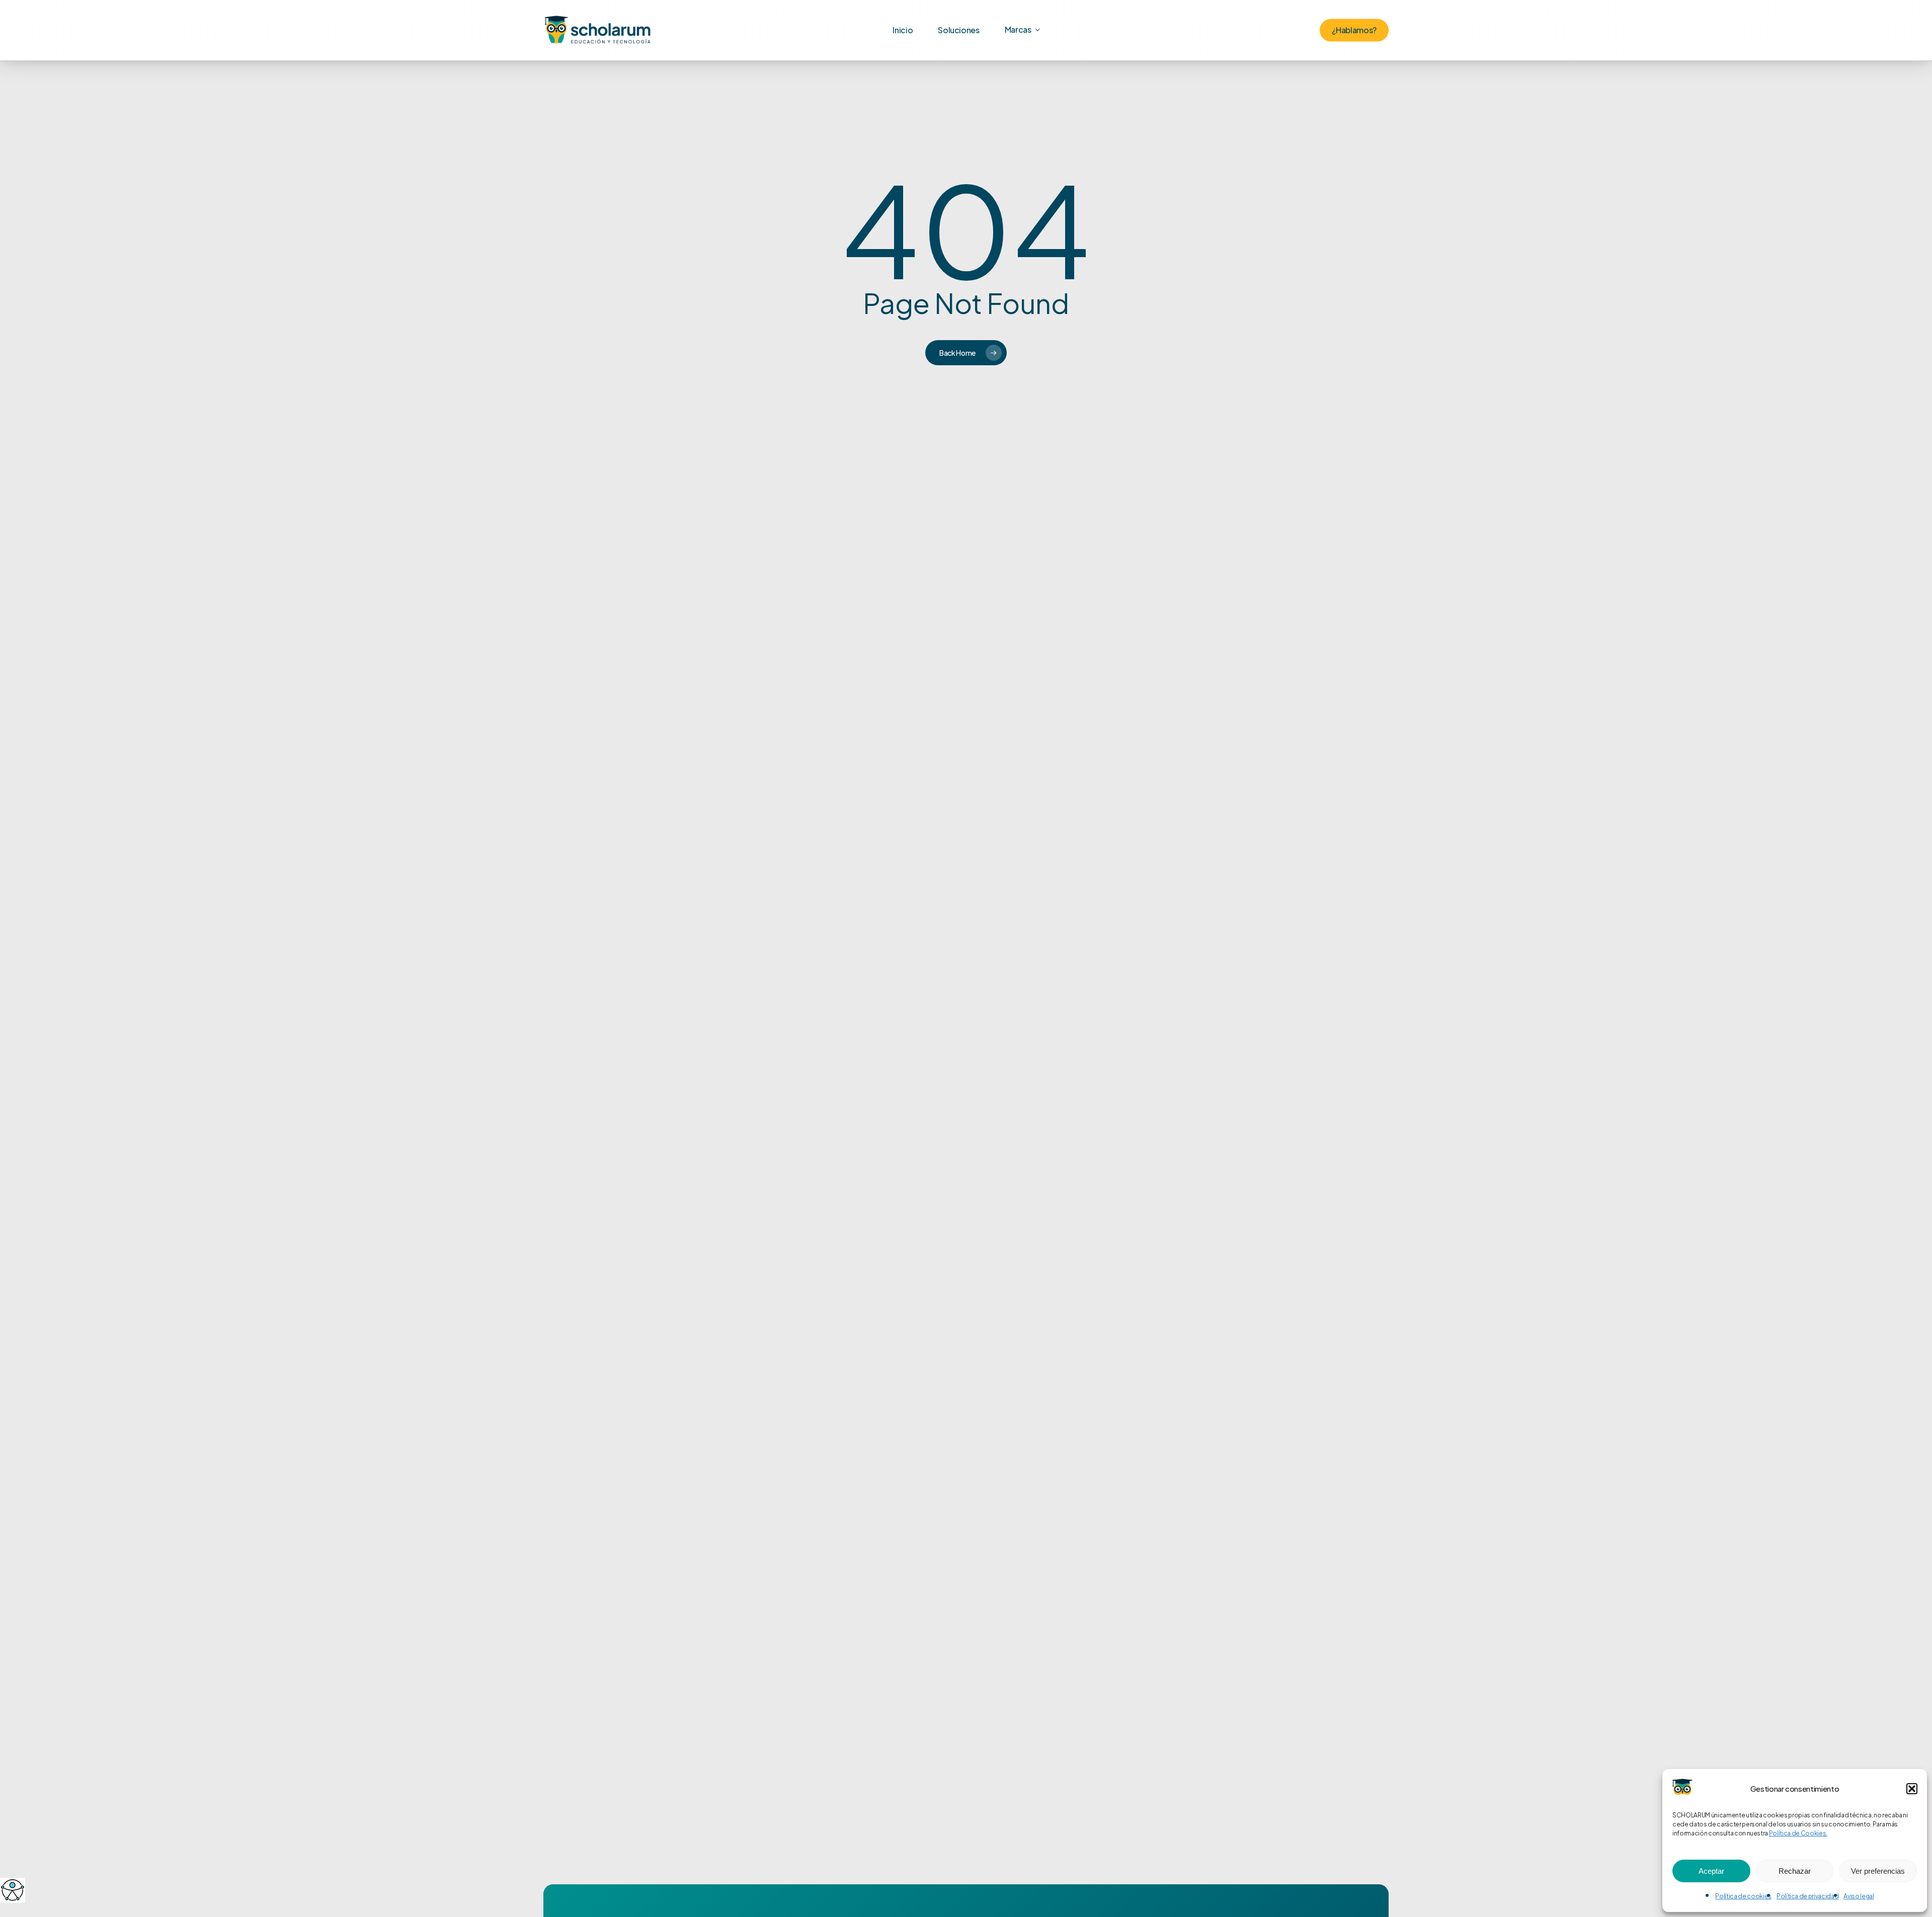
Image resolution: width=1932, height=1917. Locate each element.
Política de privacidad (1808, 1896)
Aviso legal (1859, 1896)
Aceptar (1711, 1871)
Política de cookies (1743, 1896)
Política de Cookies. (1798, 1833)
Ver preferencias (1878, 1871)
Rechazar (1795, 1871)
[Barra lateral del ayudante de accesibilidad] (12, 1890)
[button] (1912, 1789)
